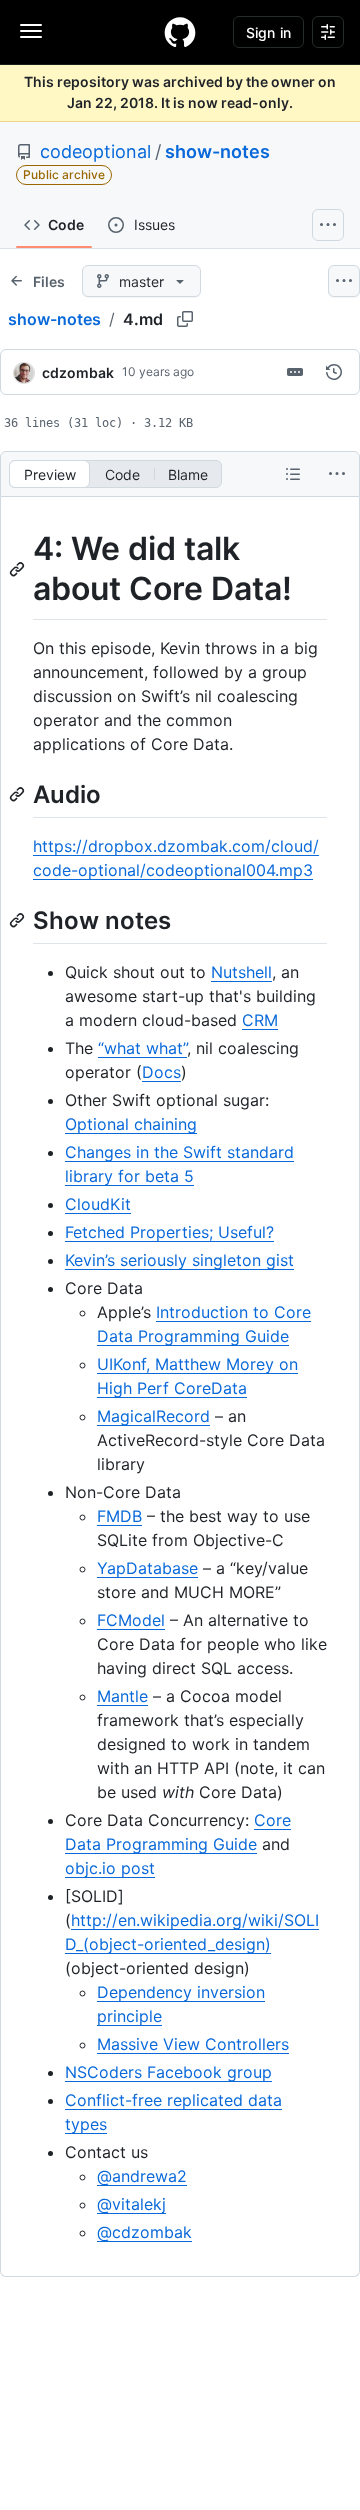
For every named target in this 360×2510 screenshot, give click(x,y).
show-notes (217, 151)
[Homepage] (180, 32)
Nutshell (241, 972)
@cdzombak (144, 2232)
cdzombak (78, 372)
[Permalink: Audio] (19, 794)
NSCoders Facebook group (168, 2072)
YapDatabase (147, 1568)
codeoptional (95, 151)
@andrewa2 (142, 2176)
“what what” (142, 1048)
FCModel (131, 1620)
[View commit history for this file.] (334, 372)
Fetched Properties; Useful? (169, 1232)
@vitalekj (131, 2204)
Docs (161, 1072)
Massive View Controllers (193, 2044)
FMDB (119, 1516)
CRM (260, 1020)
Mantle (122, 1696)
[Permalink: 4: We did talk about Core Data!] (19, 569)
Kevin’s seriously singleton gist (179, 1260)
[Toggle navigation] (31, 31)
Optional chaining (131, 1124)
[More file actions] (337, 474)
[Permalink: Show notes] (19, 920)
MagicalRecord (153, 1416)
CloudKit (98, 1204)
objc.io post (110, 1868)
